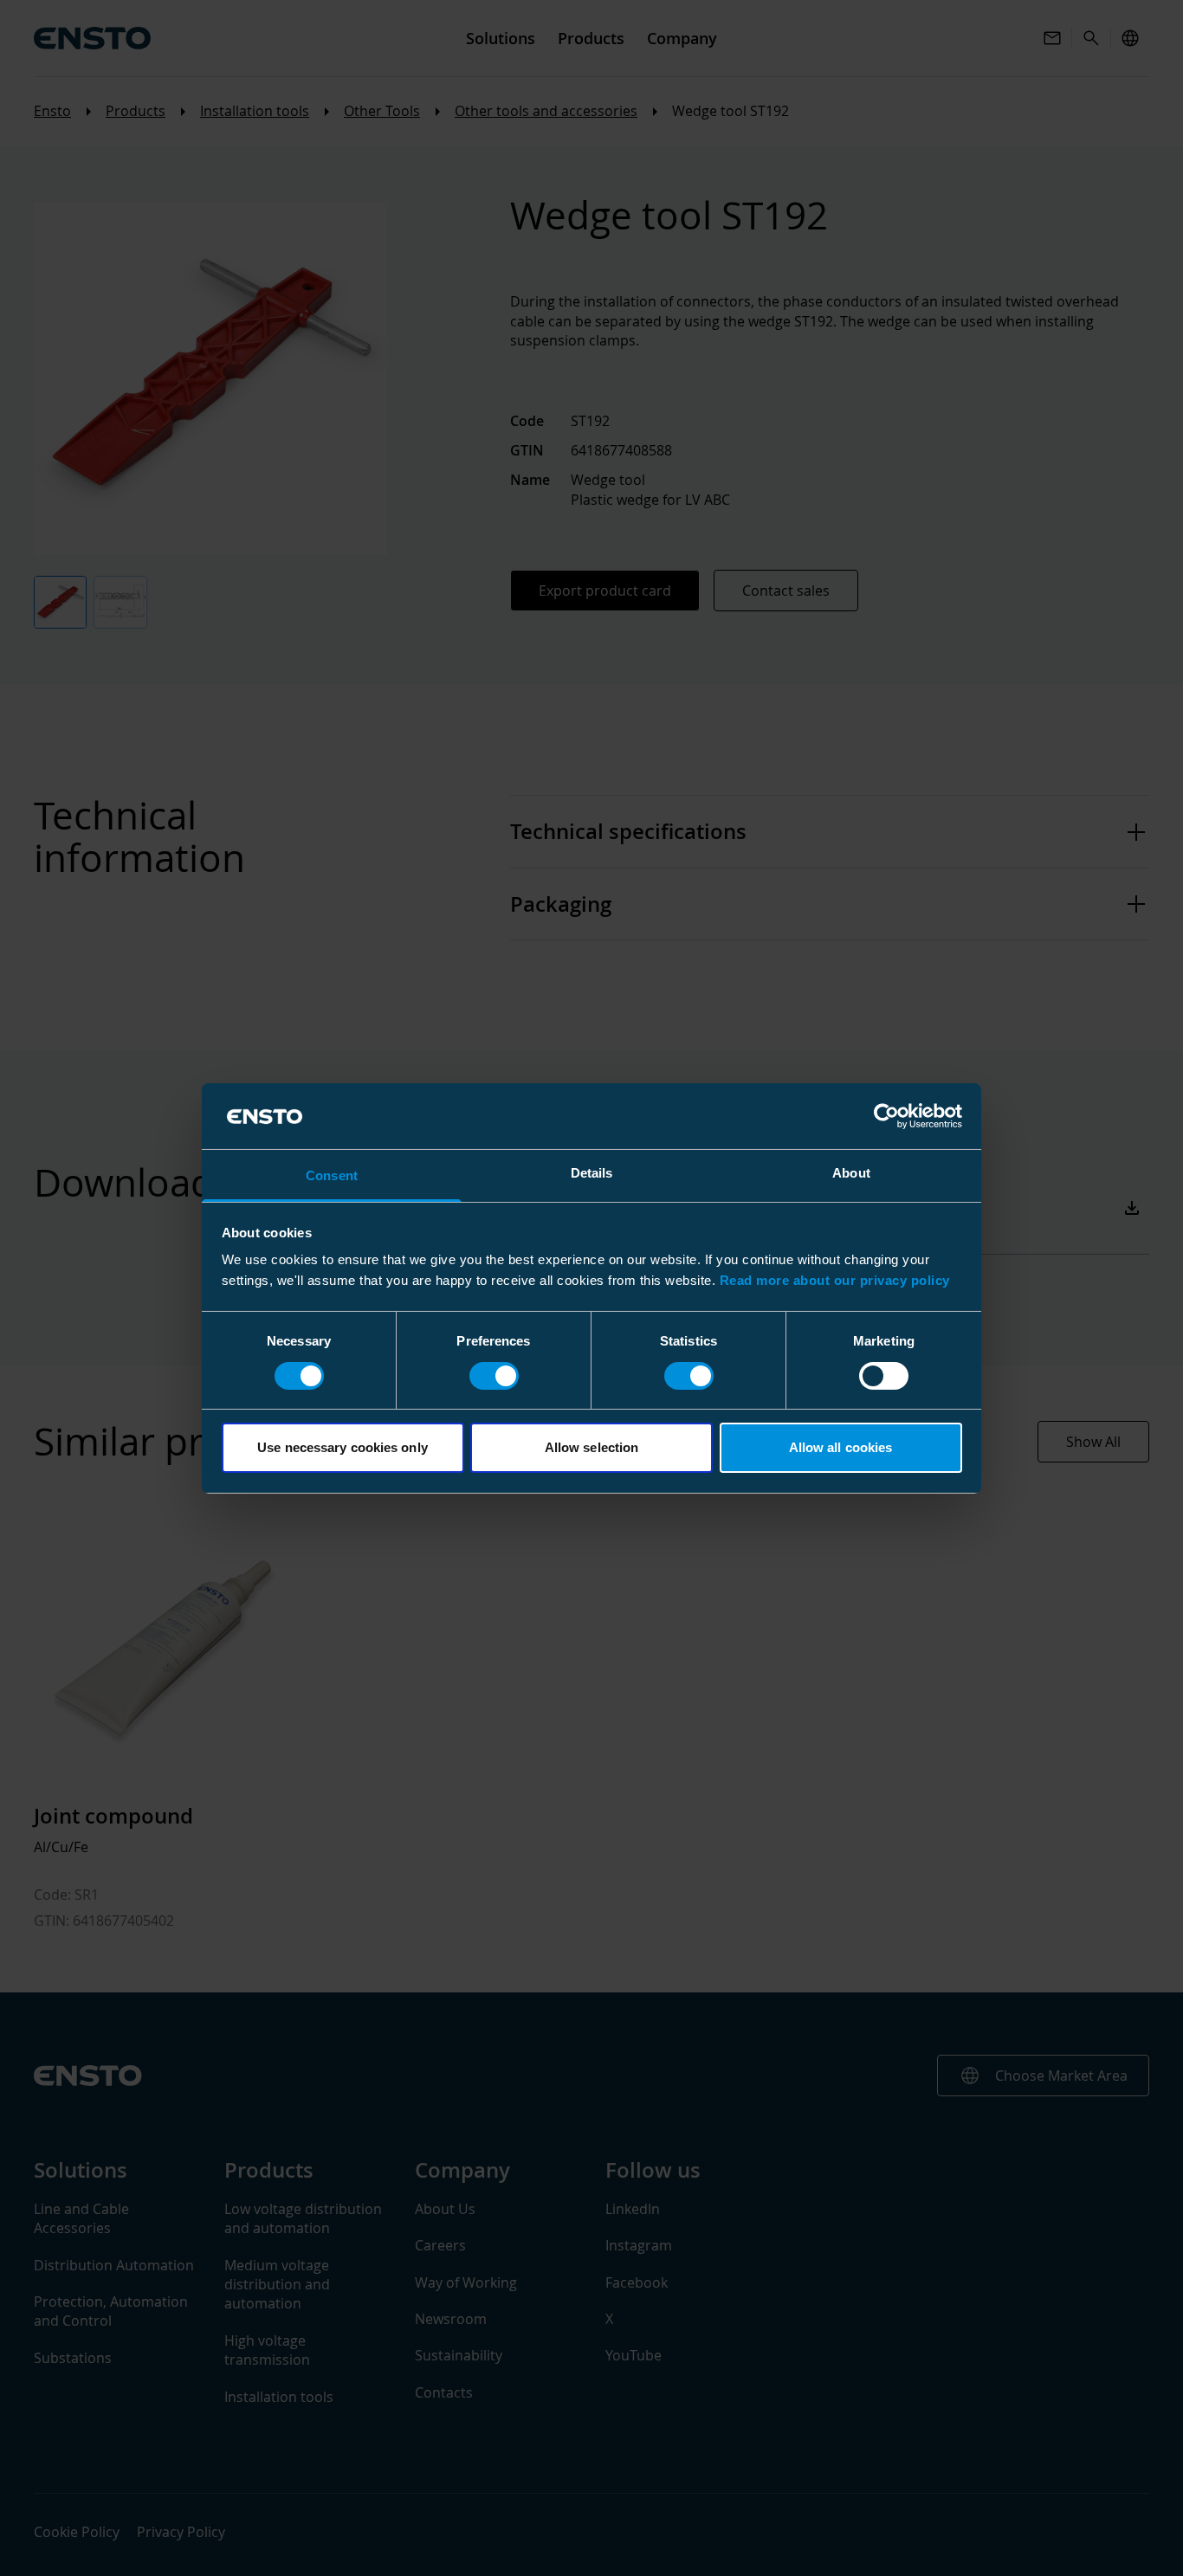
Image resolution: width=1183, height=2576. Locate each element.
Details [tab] (592, 1173)
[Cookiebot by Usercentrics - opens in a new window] (886, 1116)
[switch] (494, 1376)
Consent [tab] (332, 1175)
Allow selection (592, 1447)
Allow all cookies (841, 1447)
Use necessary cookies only (343, 1447)
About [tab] (851, 1173)
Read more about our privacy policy (835, 1280)
